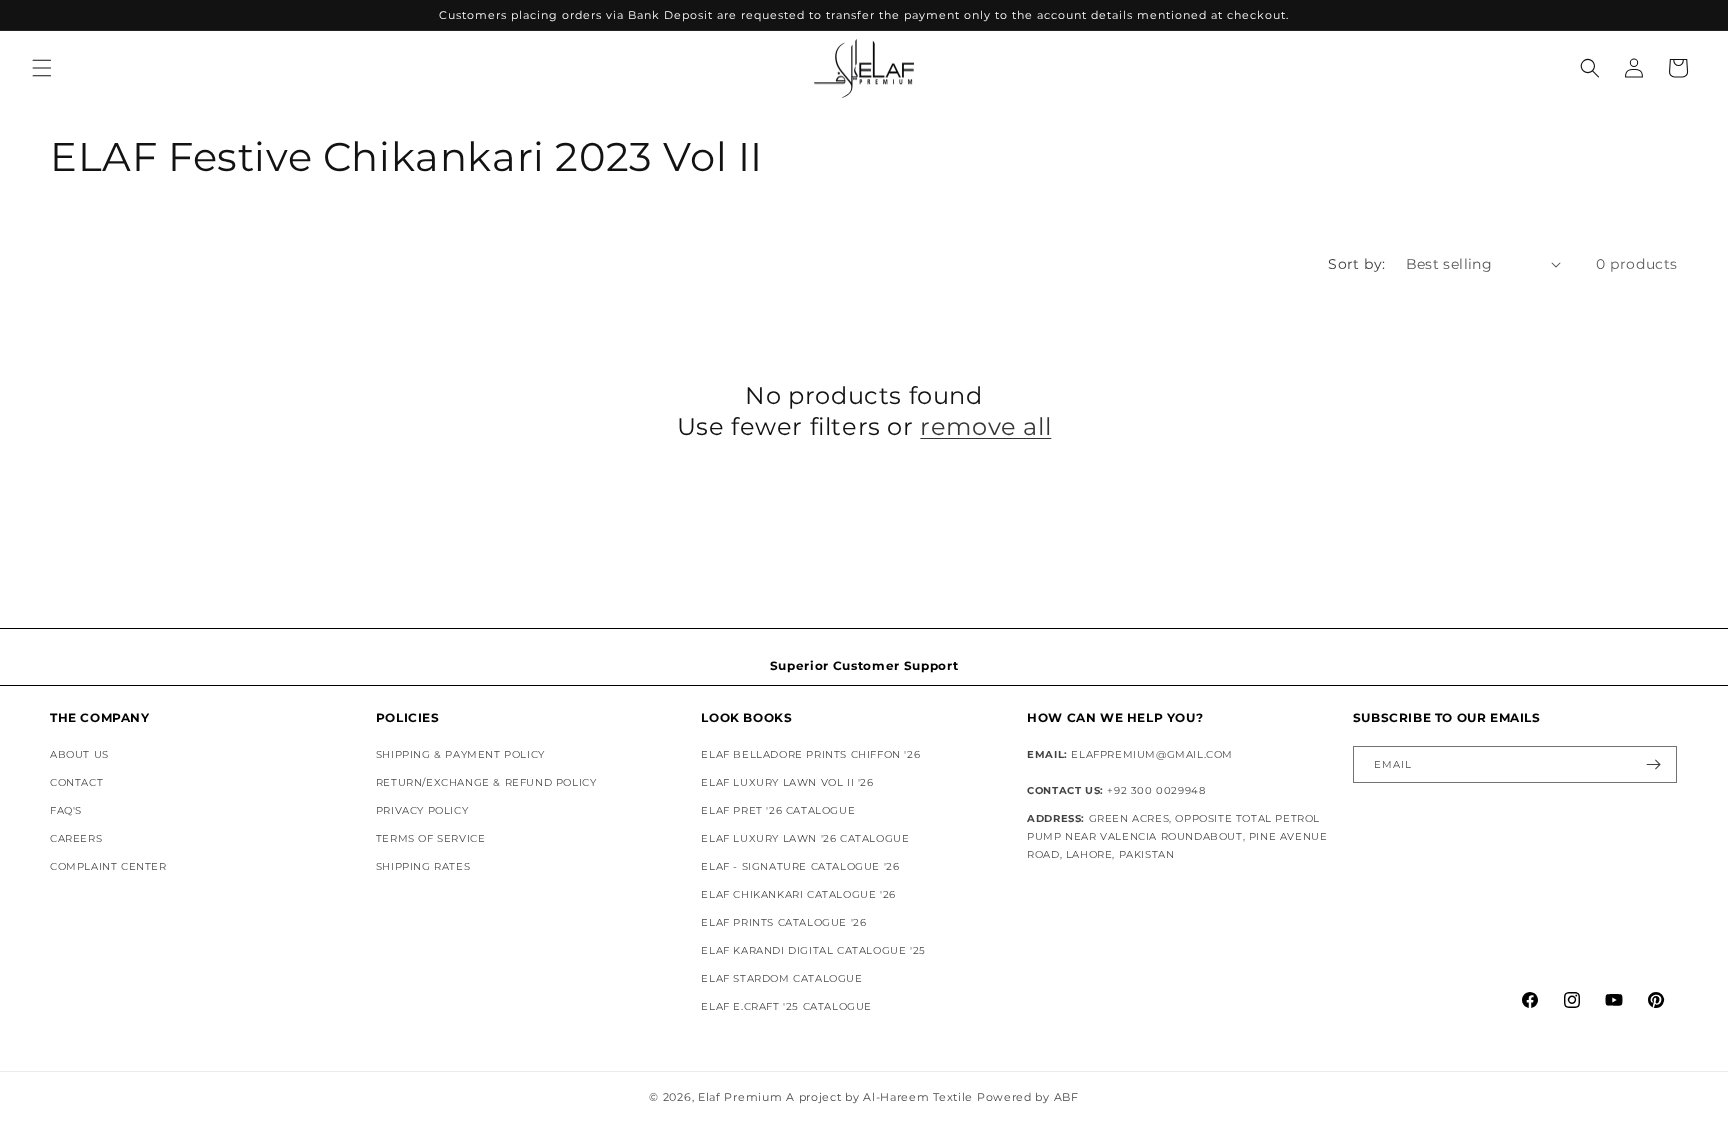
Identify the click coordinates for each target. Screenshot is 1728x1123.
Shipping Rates (423, 866)
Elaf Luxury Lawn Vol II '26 (787, 782)
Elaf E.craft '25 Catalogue (786, 1006)
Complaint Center (108, 866)
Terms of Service (431, 838)
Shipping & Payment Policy (460, 754)
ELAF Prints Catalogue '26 (783, 922)
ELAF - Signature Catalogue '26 (800, 866)
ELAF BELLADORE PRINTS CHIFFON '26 (810, 754)
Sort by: (1356, 264)
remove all (985, 426)
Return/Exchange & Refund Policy (486, 782)
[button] (42, 68)
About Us (79, 754)
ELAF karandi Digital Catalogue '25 (813, 950)
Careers (76, 838)
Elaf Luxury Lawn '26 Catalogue (805, 838)
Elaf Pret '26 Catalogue (778, 810)
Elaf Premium (740, 1097)
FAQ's (66, 810)
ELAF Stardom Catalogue (781, 978)
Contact (76, 782)
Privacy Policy (422, 810)
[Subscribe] (1654, 764)
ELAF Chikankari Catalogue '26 (798, 894)
